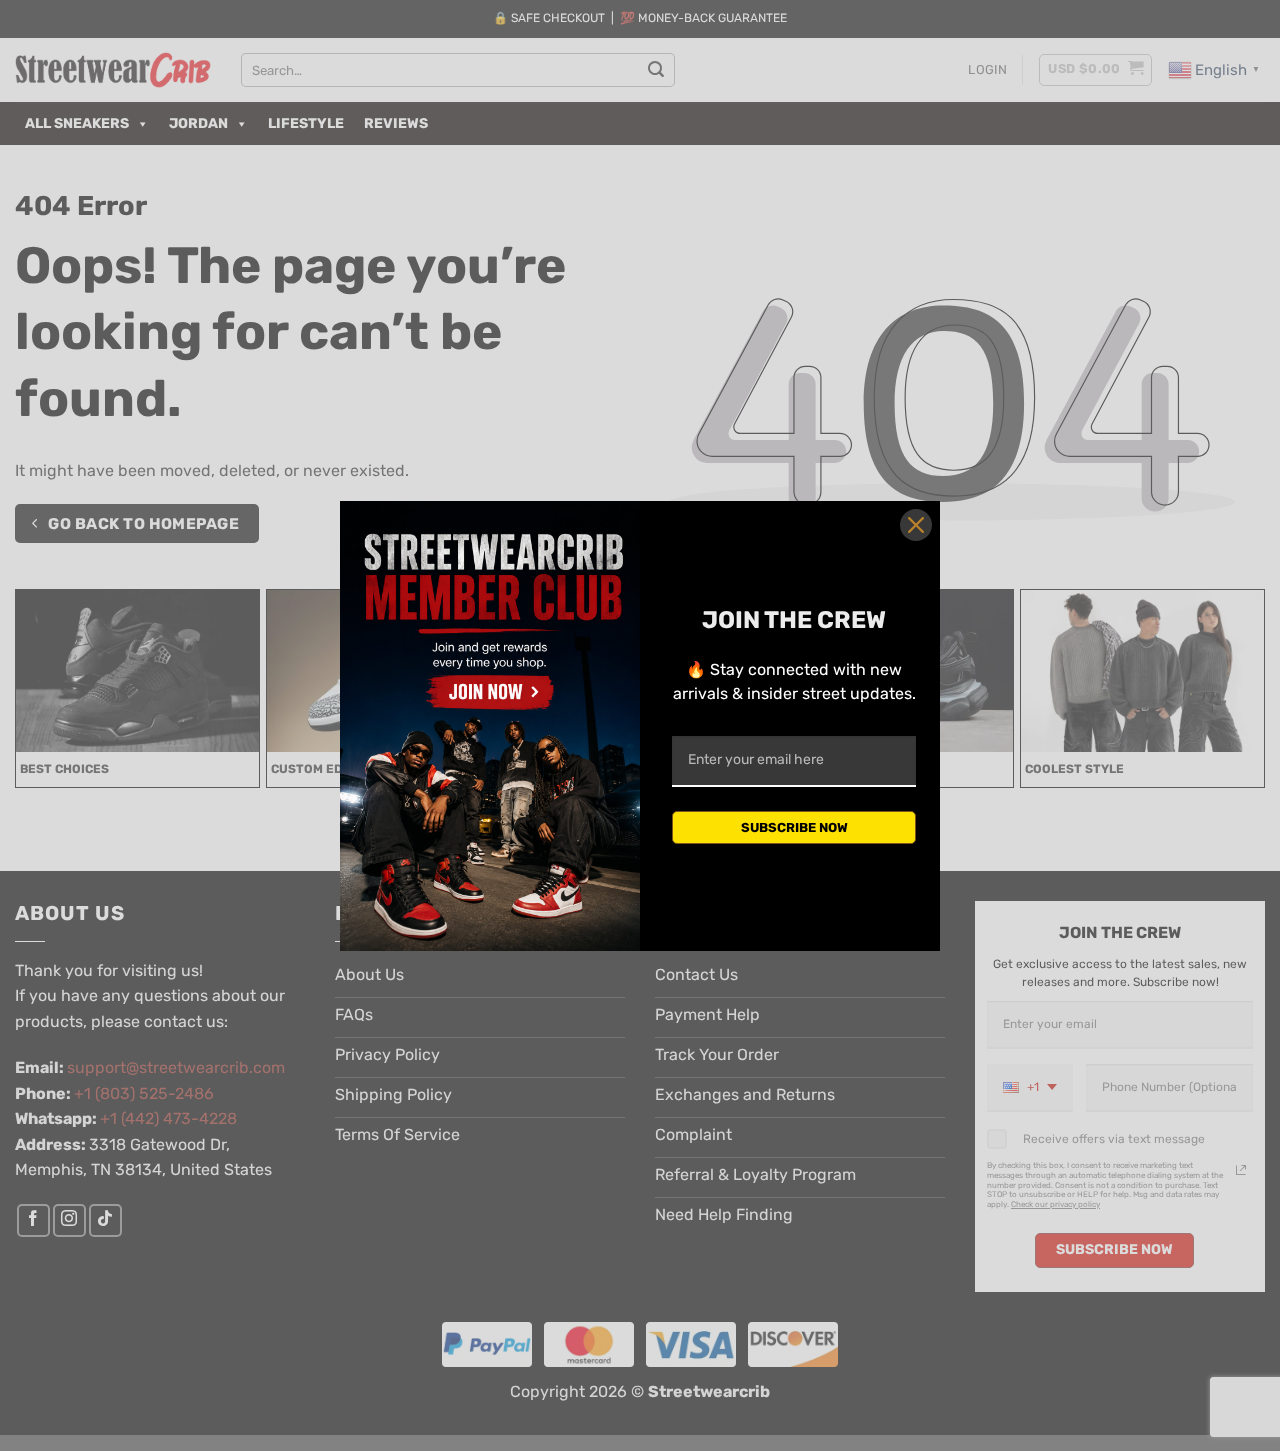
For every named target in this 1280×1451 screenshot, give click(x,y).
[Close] (916, 525)
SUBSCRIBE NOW (794, 827)
